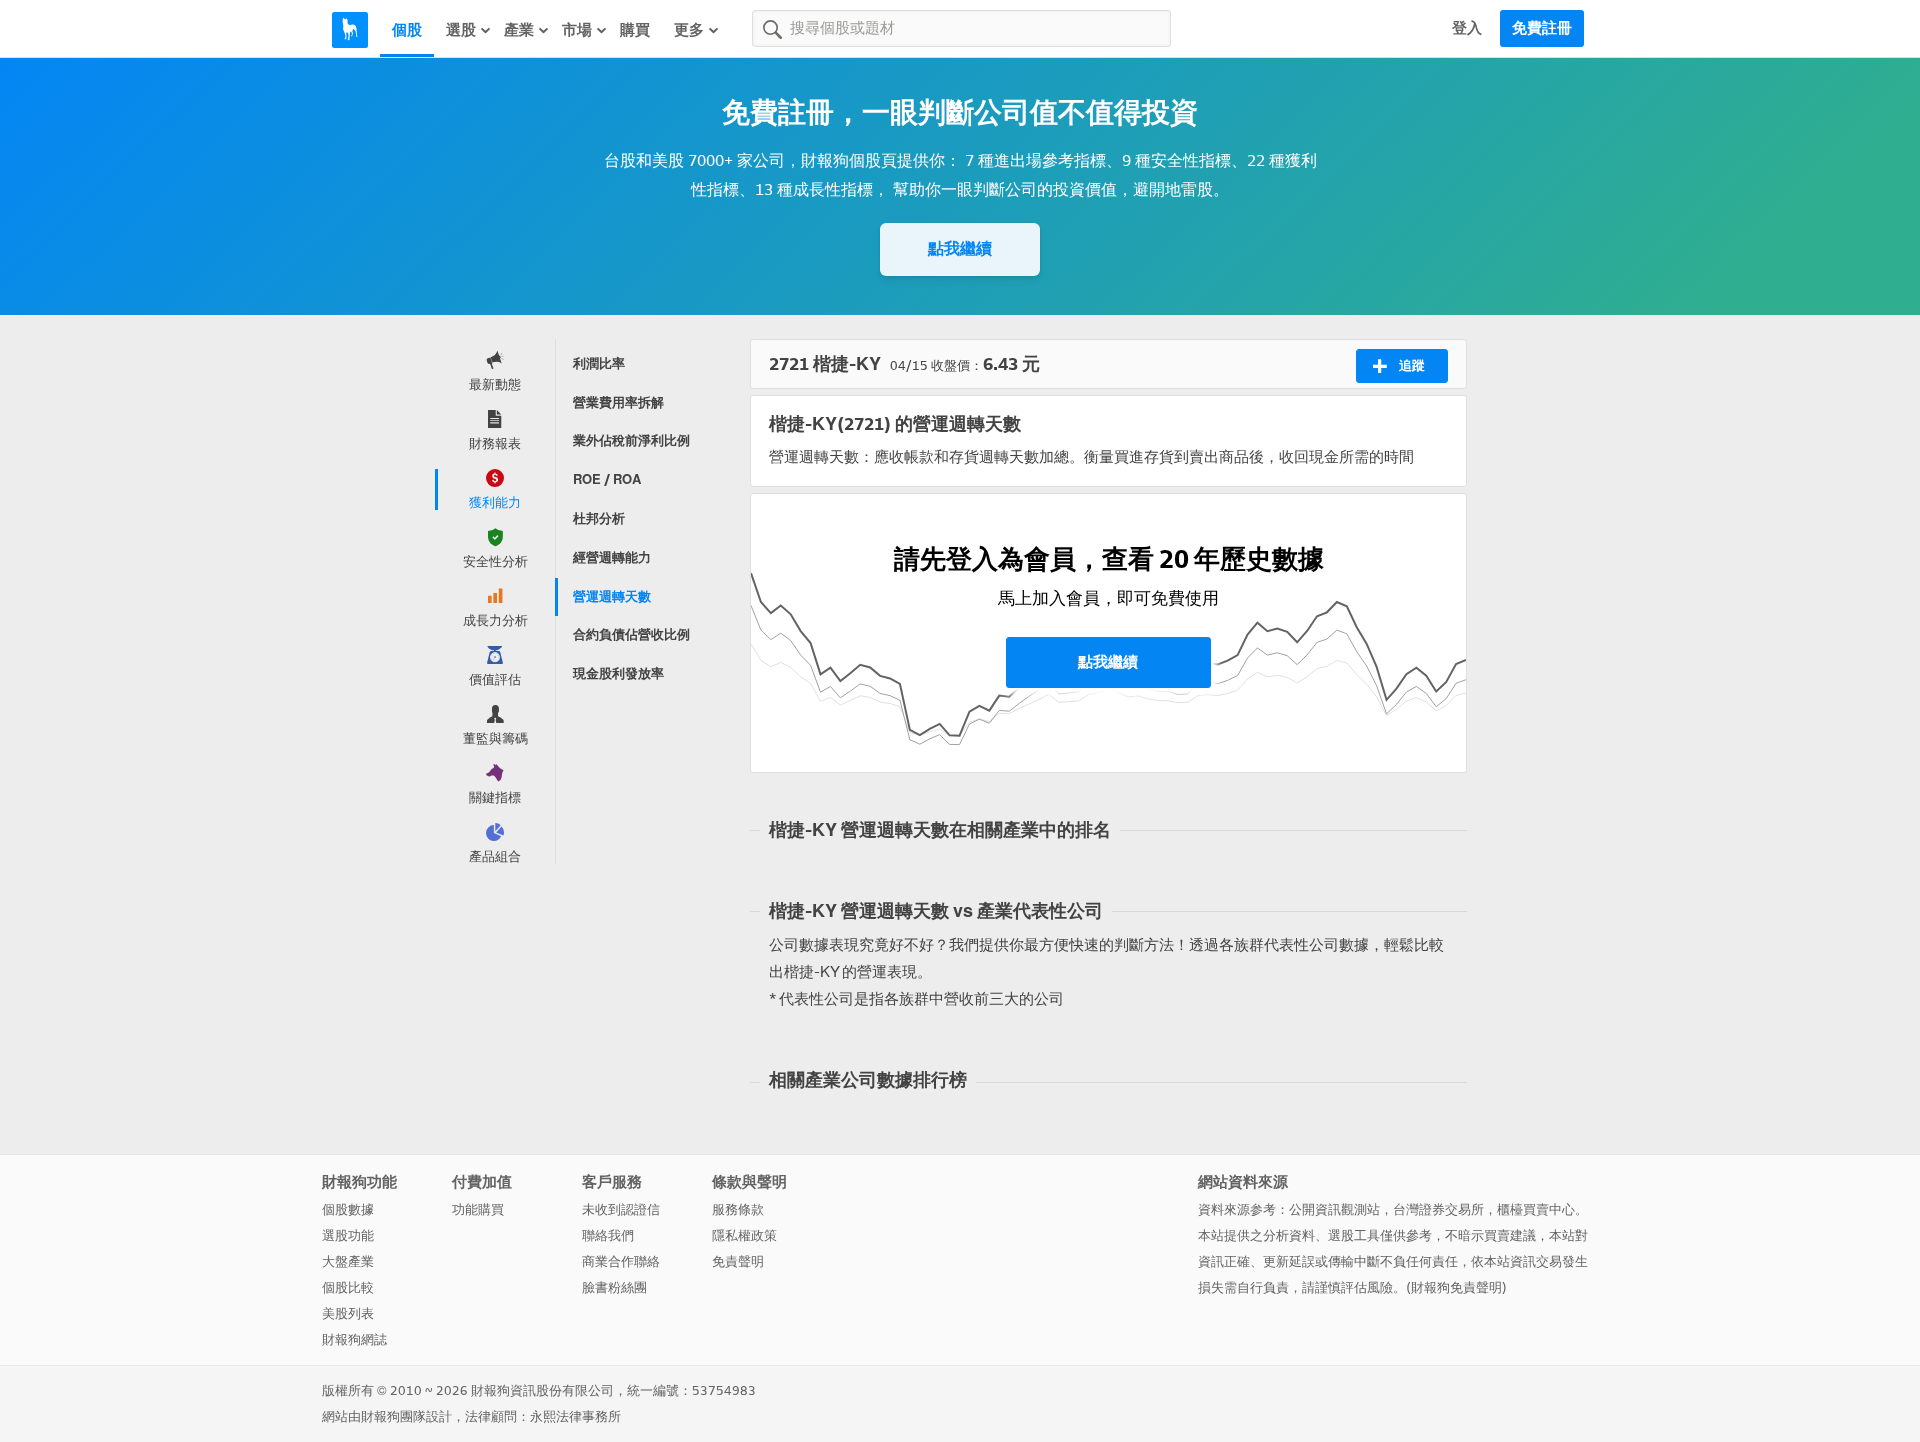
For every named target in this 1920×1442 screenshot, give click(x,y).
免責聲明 (738, 1261)
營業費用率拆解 (618, 402)
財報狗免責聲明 (1456, 1287)
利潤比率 (599, 363)
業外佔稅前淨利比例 (631, 440)
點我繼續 (960, 248)
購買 (635, 30)
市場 (577, 30)
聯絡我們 (608, 1235)
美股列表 (348, 1313)
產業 (519, 30)
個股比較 (348, 1287)
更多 (689, 30)
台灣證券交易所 (1438, 1209)
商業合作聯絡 (621, 1261)
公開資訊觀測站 (1334, 1209)
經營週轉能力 (612, 557)
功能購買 (478, 1209)
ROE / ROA (607, 479)
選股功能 (348, 1235)
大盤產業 (348, 1261)
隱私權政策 (744, 1235)
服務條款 (738, 1209)
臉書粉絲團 (614, 1287)
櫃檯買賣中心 (1536, 1209)
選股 (461, 30)
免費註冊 (1542, 28)
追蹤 (1412, 365)
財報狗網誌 (354, 1339)
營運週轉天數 (612, 596)
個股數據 (348, 1209)
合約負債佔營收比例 (631, 634)
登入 (1467, 28)
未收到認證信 (621, 1209)
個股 (407, 30)
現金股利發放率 (618, 673)
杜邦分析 (599, 518)
